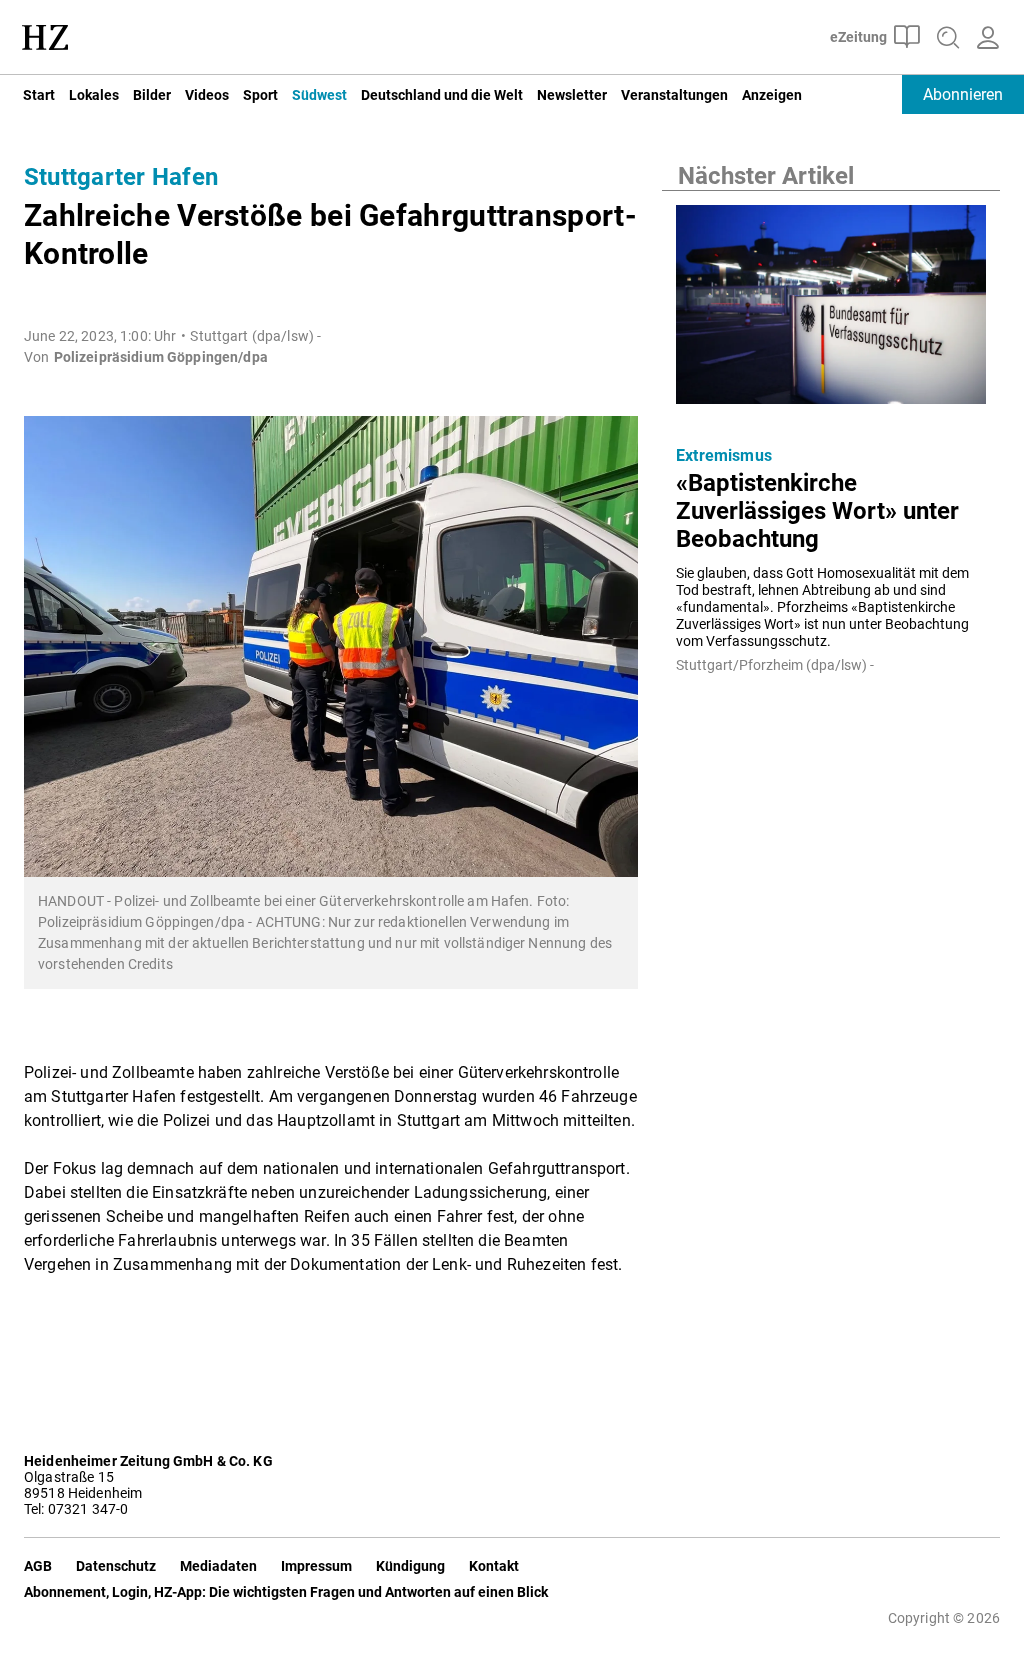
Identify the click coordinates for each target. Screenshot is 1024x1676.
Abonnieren (963, 94)
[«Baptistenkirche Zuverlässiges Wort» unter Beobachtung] (831, 310)
